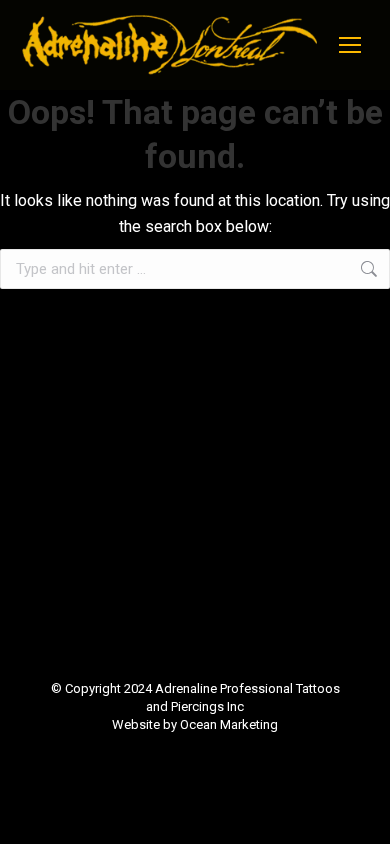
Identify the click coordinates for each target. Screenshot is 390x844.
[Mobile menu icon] (350, 45)
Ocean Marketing (229, 724)
